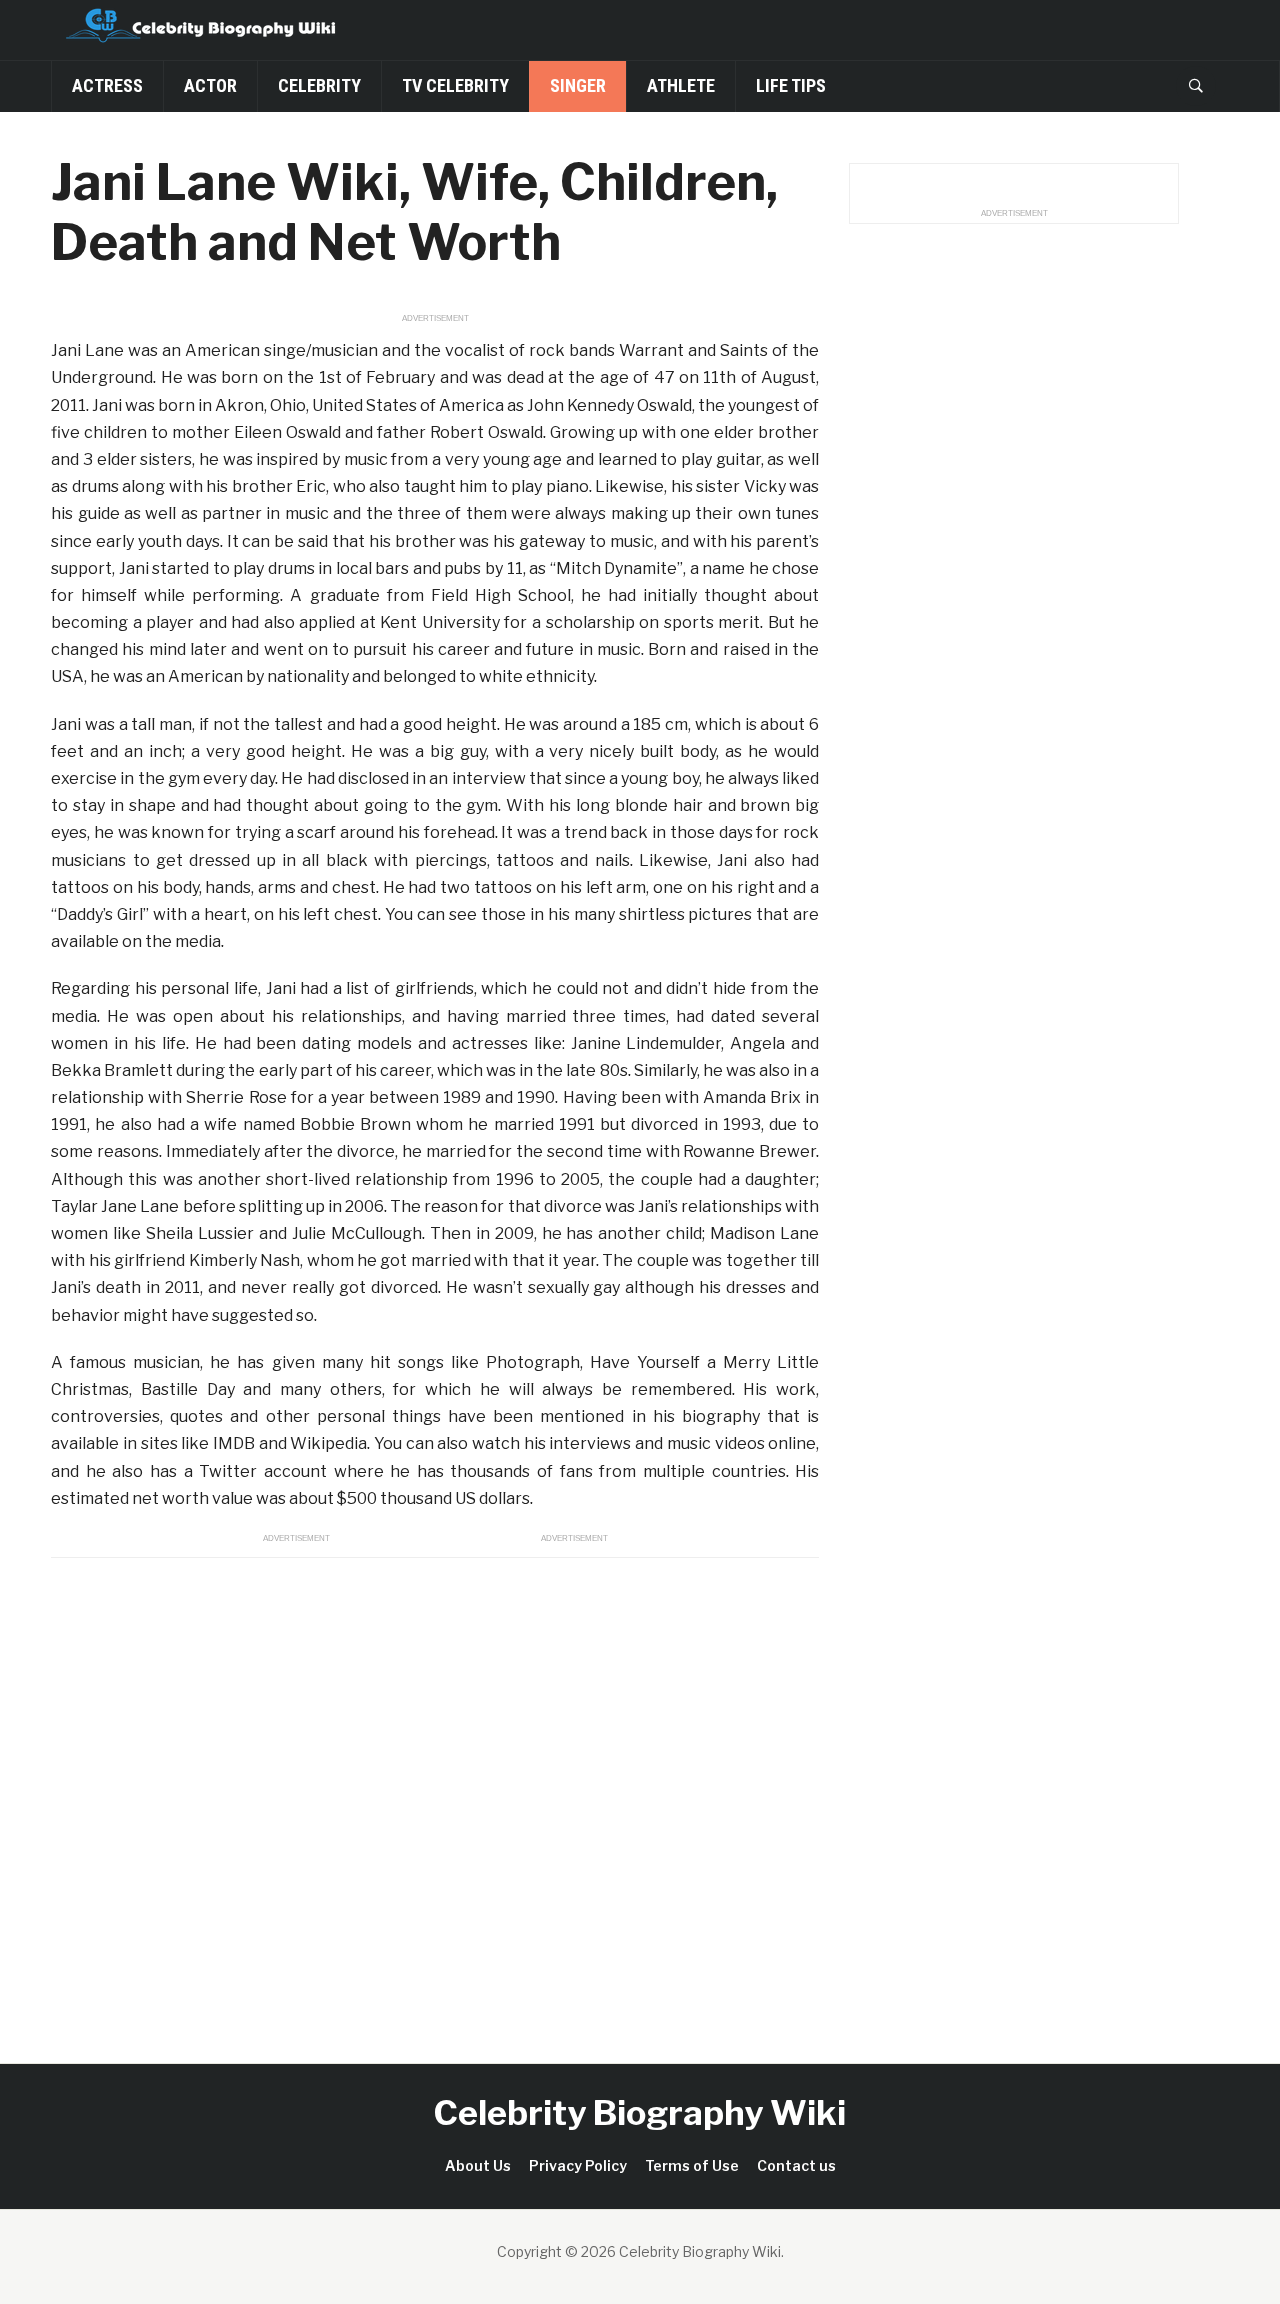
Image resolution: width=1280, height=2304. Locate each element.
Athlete (681, 85)
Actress (107, 85)
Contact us (796, 2165)
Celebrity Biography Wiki (640, 2112)
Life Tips (791, 85)
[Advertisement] (435, 1788)
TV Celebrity (455, 85)
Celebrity (319, 85)
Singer (578, 85)
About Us (478, 2165)
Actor (210, 85)
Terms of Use (692, 2165)
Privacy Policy (578, 2165)
